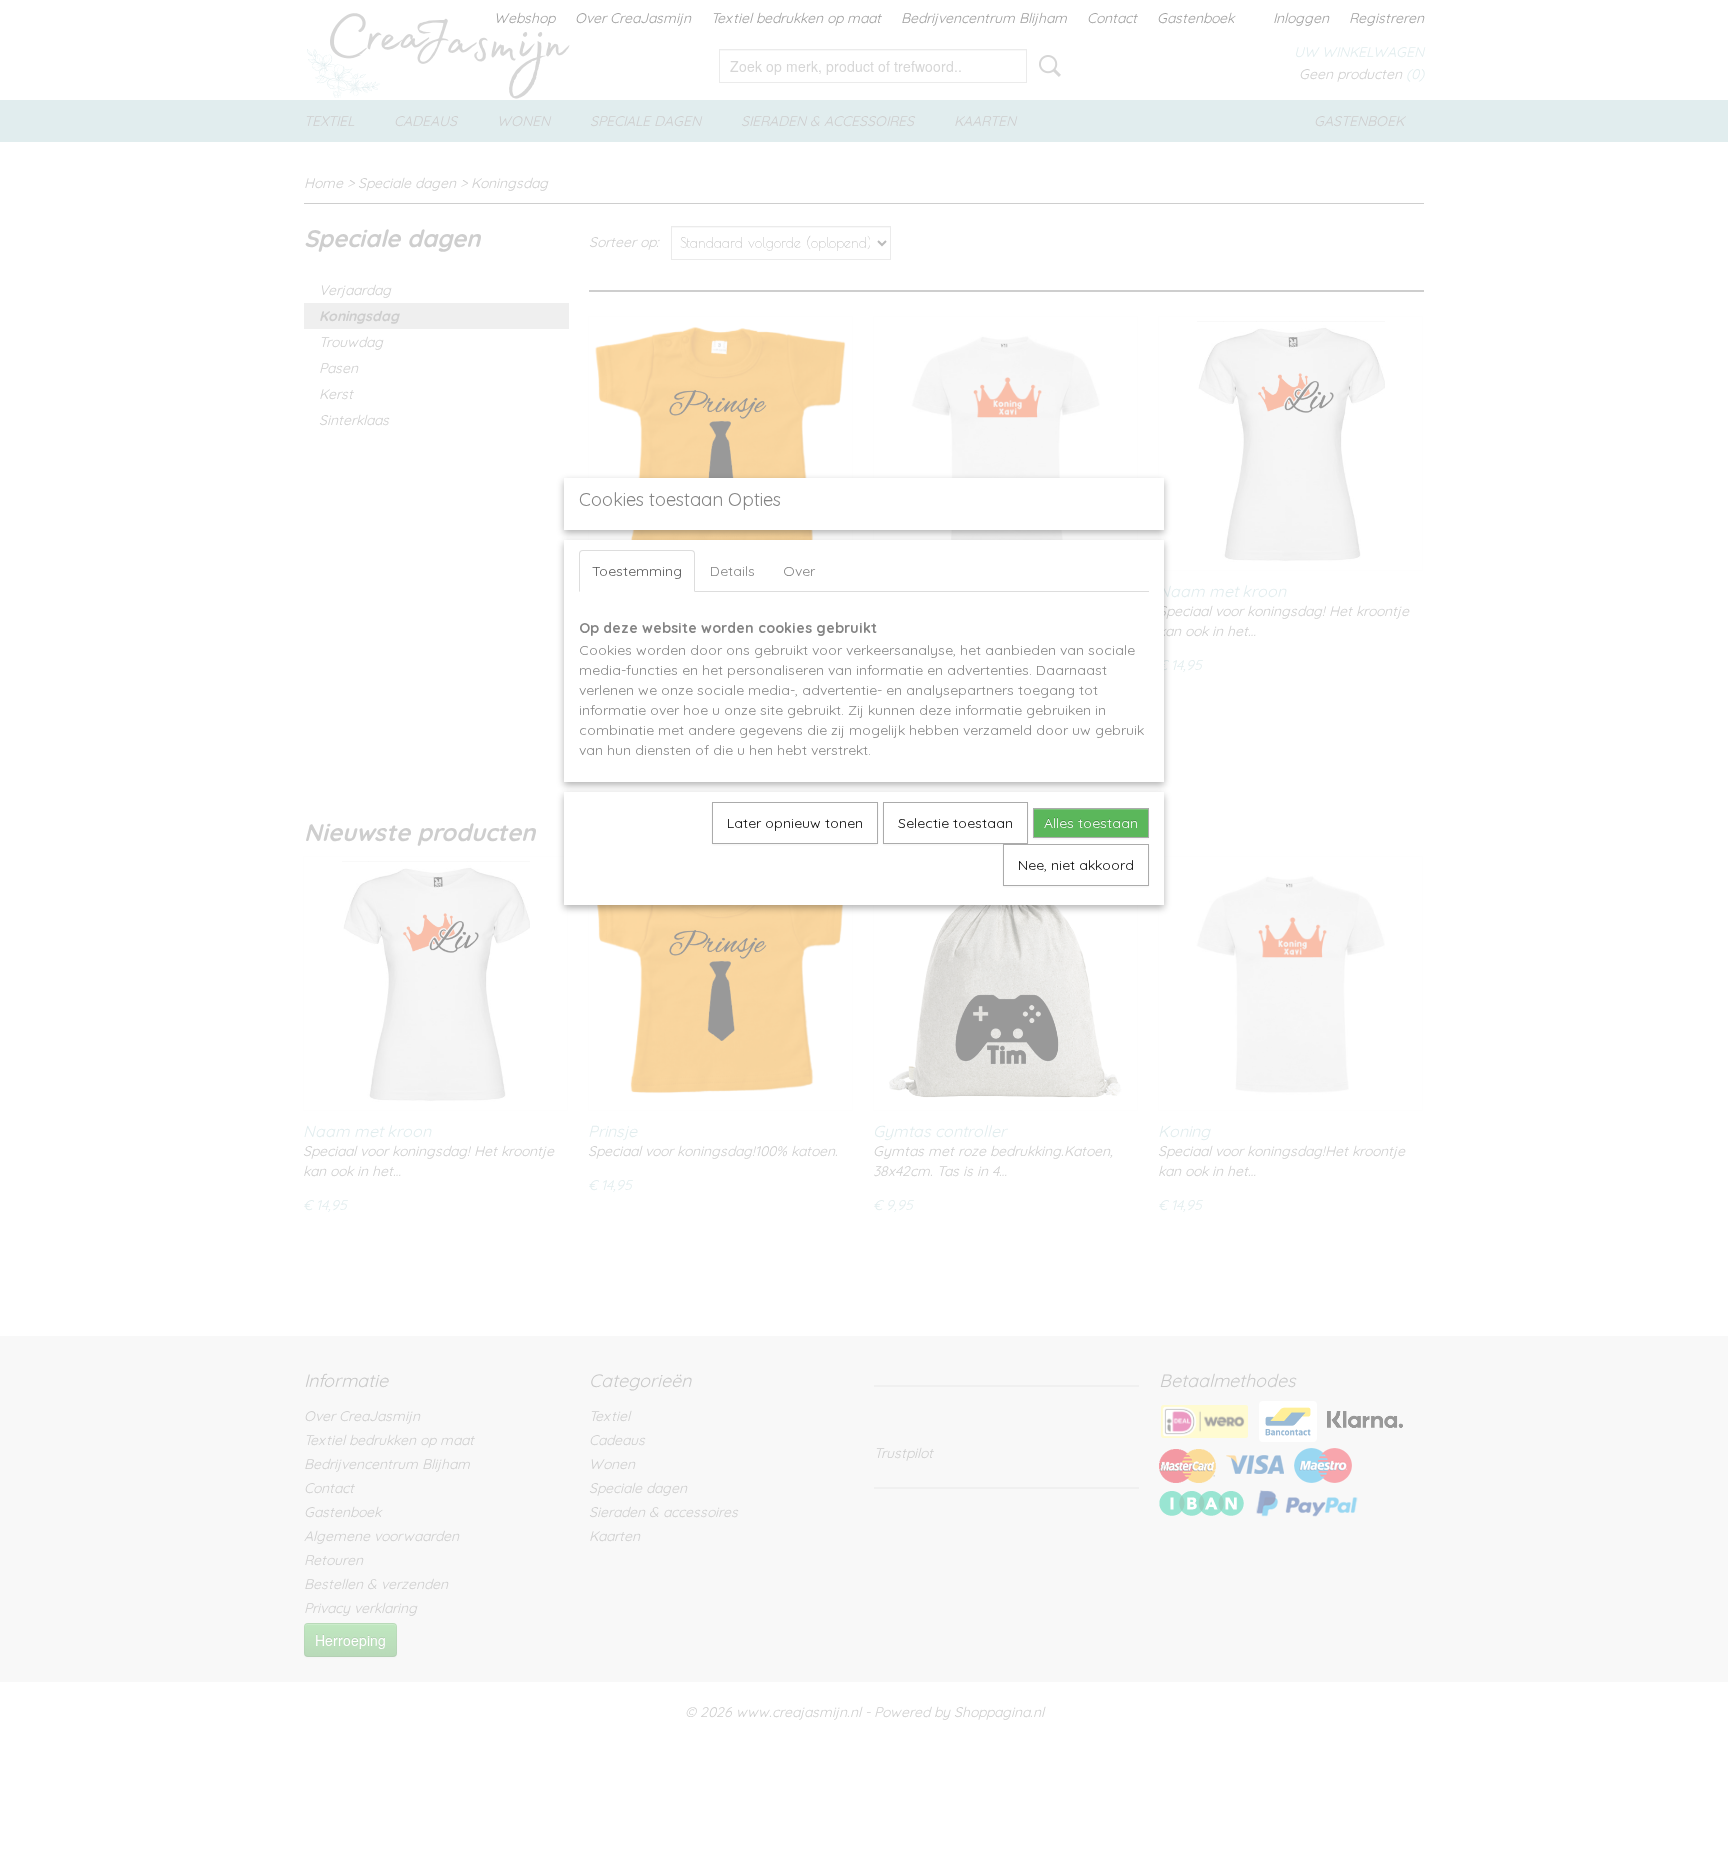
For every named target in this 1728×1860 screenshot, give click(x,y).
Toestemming (637, 571)
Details (732, 571)
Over (799, 571)
